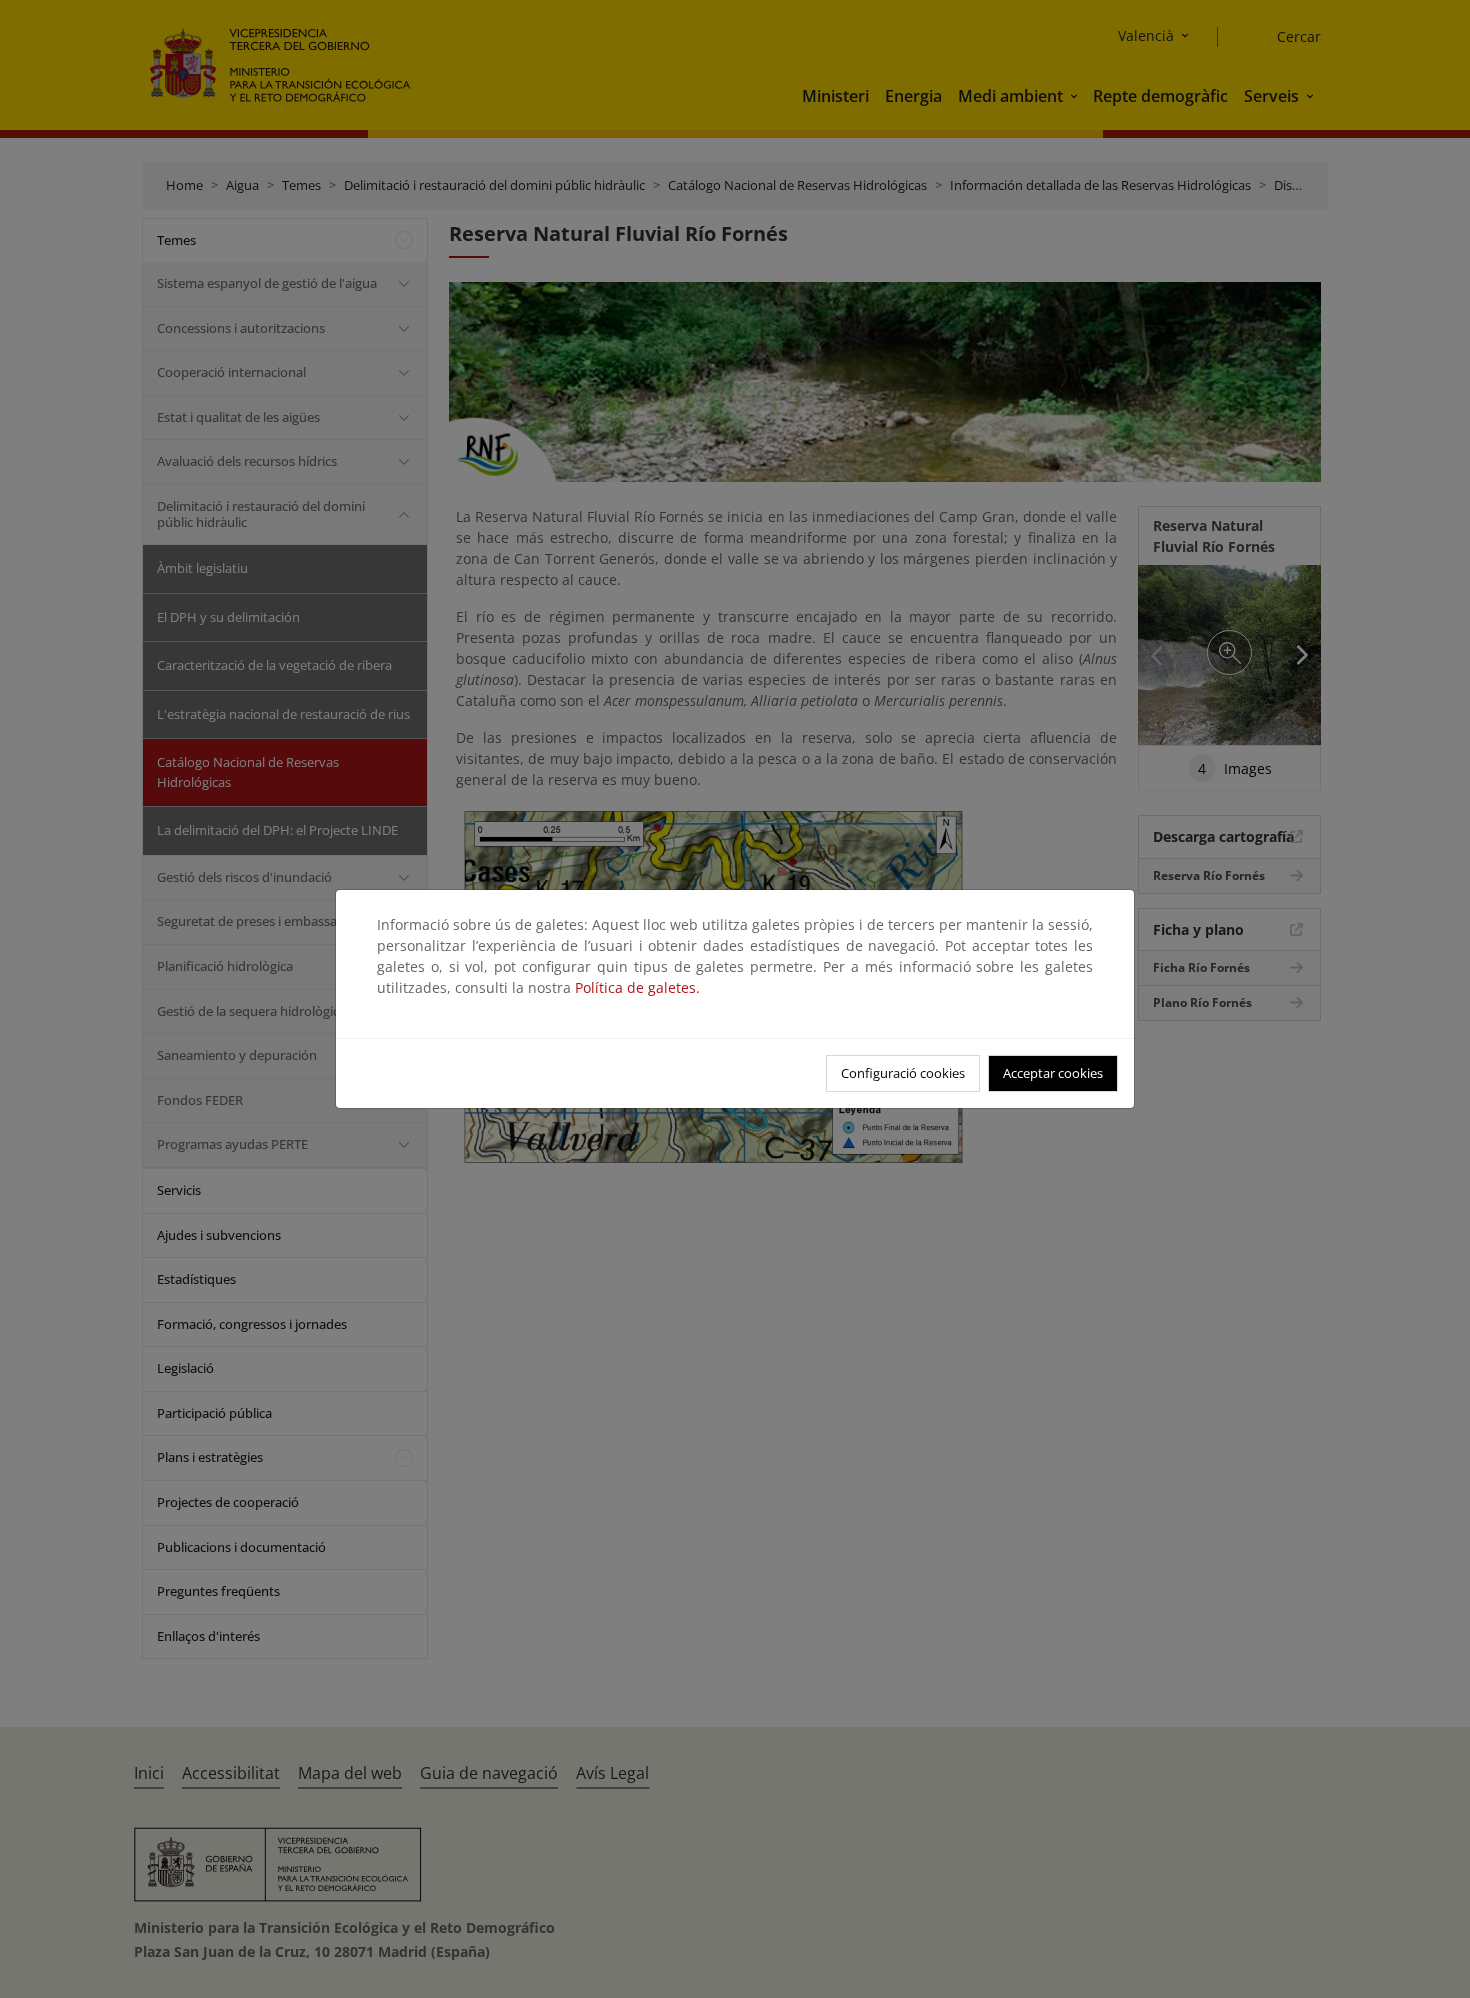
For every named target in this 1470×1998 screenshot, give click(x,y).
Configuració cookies (903, 1073)
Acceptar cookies (1053, 1073)
